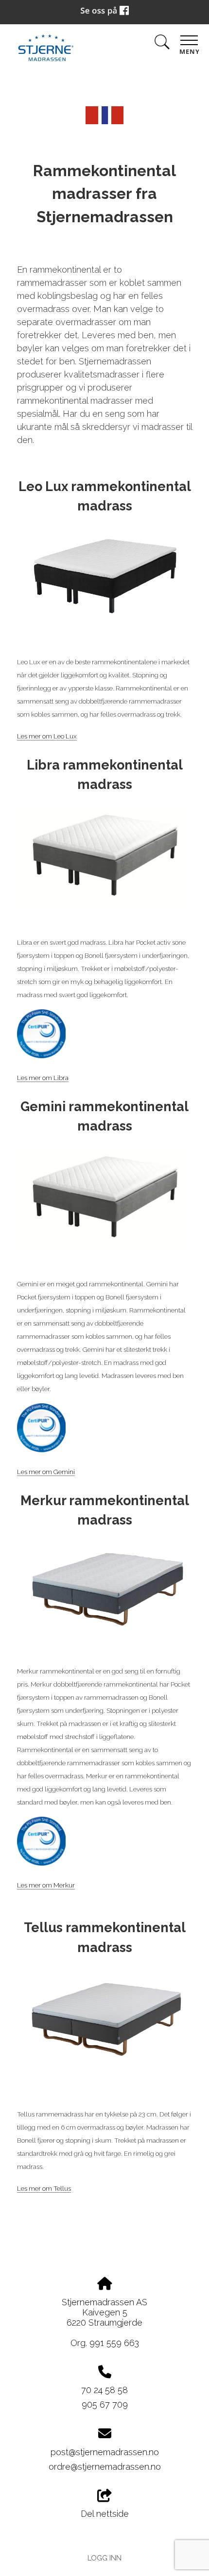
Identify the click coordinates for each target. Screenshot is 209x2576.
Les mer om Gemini (46, 1472)
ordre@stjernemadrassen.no (105, 2467)
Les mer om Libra (43, 1078)
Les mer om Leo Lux (47, 736)
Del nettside (105, 2514)
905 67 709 (105, 2404)
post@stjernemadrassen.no (105, 2452)
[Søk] (162, 44)
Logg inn (104, 2558)
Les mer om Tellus (44, 2188)
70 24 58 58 (104, 2390)
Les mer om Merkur (46, 1885)
